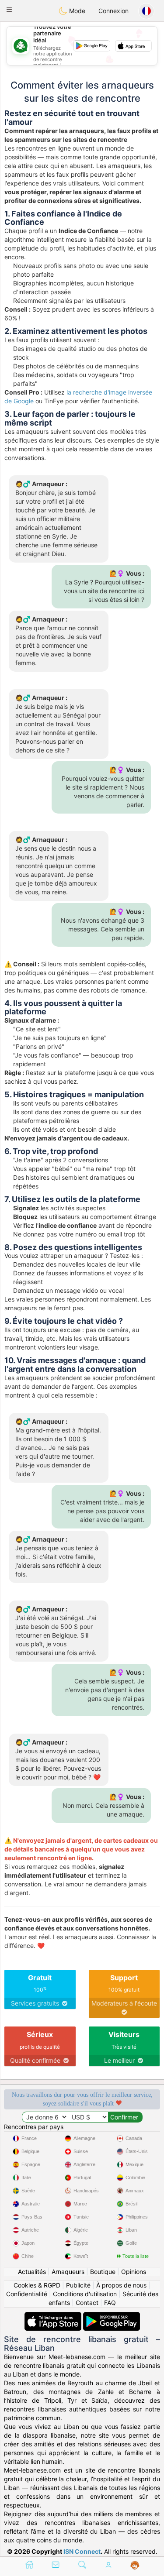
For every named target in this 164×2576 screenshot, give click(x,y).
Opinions (134, 2272)
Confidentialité (27, 2294)
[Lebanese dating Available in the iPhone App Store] (54, 2316)
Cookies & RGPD (37, 2285)
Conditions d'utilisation (85, 2294)
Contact (87, 2303)
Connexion (113, 11)
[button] (9, 10)
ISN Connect (82, 2551)
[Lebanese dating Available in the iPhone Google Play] (112, 2316)
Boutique (103, 2272)
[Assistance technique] (135, 2566)
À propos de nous (121, 2285)
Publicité (78, 2285)
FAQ (110, 2303)
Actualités (32, 2272)
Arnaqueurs (68, 2272)
